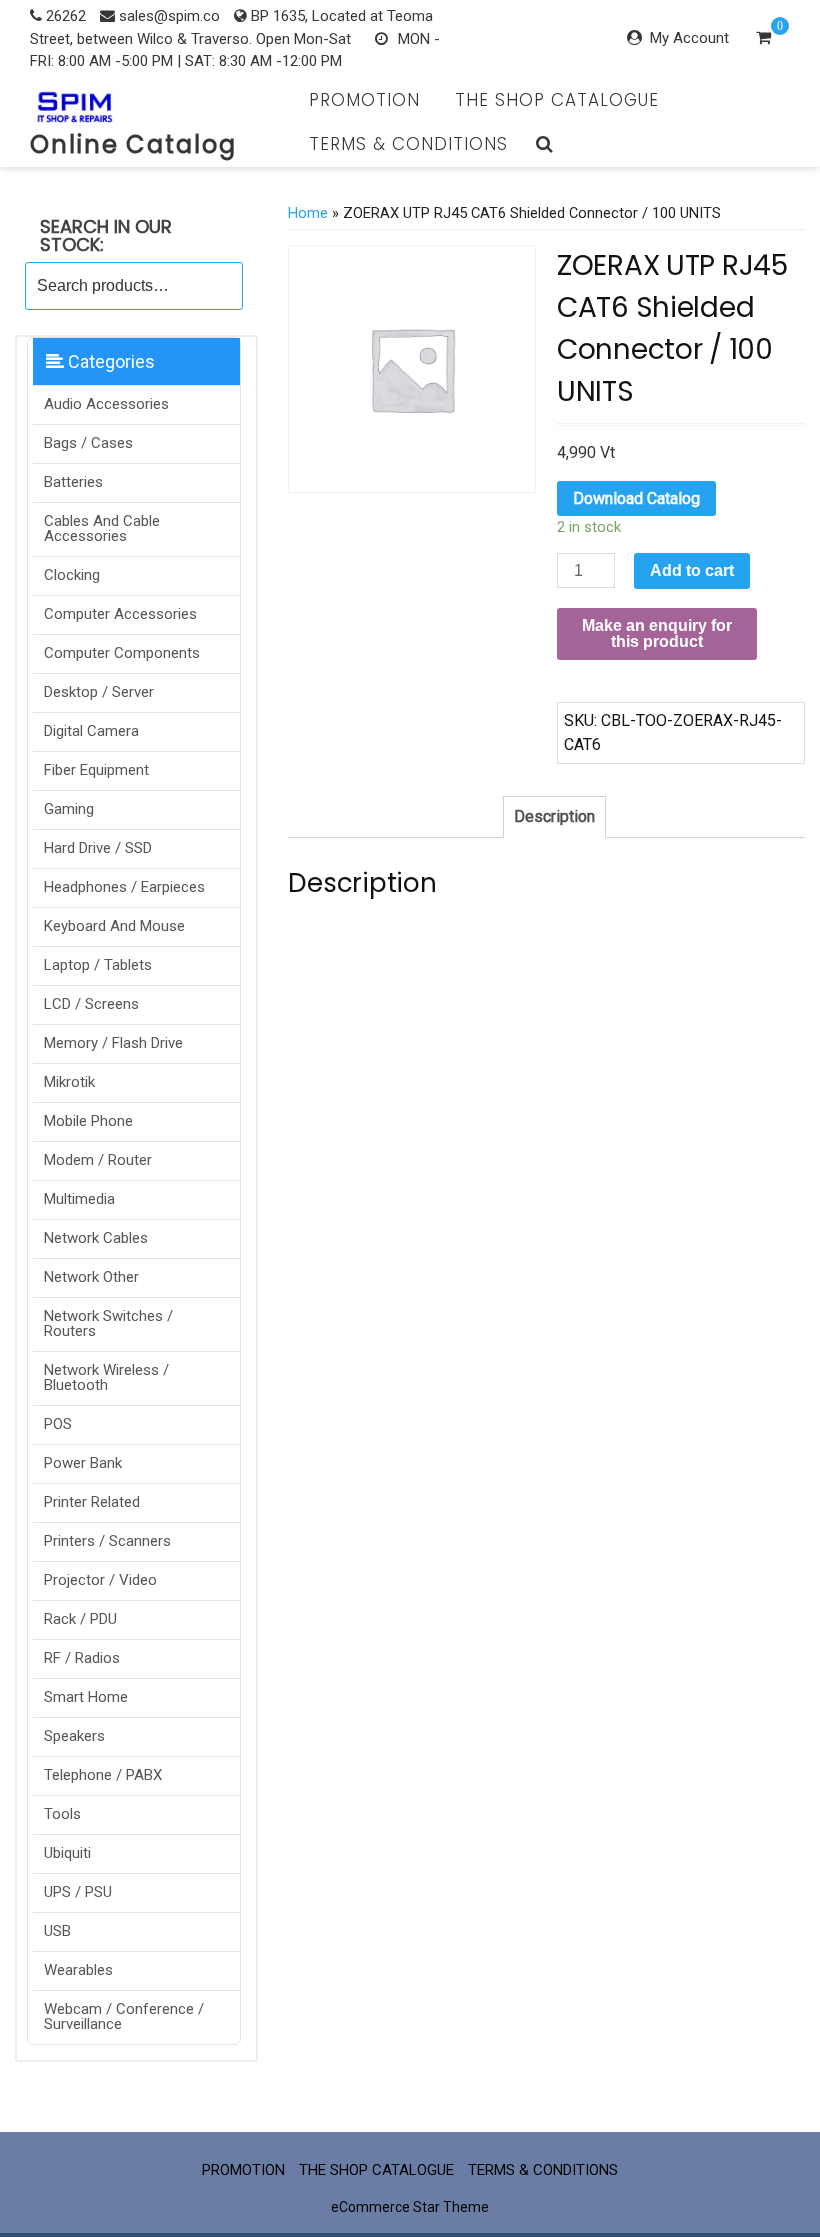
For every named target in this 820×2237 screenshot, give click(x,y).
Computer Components (122, 653)
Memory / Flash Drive (113, 1043)
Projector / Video (100, 1580)
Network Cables (96, 1238)
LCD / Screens (91, 1004)
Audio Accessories (106, 404)
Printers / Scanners (107, 1541)
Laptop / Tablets (98, 965)
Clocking (72, 575)
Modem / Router (98, 1160)
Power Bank (83, 1463)
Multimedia (79, 1199)
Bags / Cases (88, 443)
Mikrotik (69, 1082)
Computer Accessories (120, 614)
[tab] (554, 817)
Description (554, 816)
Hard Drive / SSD (98, 848)
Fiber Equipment (96, 770)
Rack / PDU (80, 1619)
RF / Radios (82, 1658)
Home (308, 213)
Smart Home (86, 1697)
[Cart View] (763, 40)
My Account (689, 38)
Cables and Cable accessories (102, 528)
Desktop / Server (99, 692)
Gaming (69, 809)
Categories (109, 361)
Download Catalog (636, 498)
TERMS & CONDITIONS (408, 144)
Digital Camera (91, 731)
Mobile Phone (88, 1121)
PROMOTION (364, 100)
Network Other (91, 1277)
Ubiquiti (67, 1853)
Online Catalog (133, 144)
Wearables (78, 1970)
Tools (62, 1814)
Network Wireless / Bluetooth (106, 1377)
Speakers (74, 1736)
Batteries (73, 482)
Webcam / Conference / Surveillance (124, 2016)
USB (57, 1931)
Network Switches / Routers (108, 1323)
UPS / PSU (78, 1892)
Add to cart (692, 570)
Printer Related (92, 1502)
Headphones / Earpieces (124, 887)
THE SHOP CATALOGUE (557, 100)
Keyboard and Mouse (114, 926)
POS (58, 1424)
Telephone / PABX (103, 1775)
